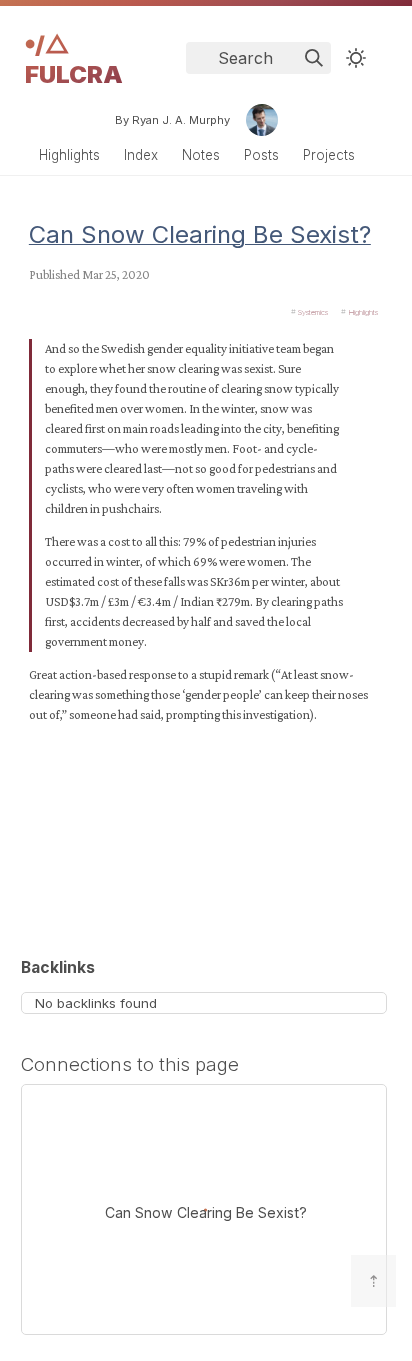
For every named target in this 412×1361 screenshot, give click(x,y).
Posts (261, 155)
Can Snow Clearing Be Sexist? (200, 234)
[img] (314, 58)
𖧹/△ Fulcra (74, 59)
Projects (329, 155)
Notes (201, 155)
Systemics (313, 311)
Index (141, 155)
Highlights (69, 155)
